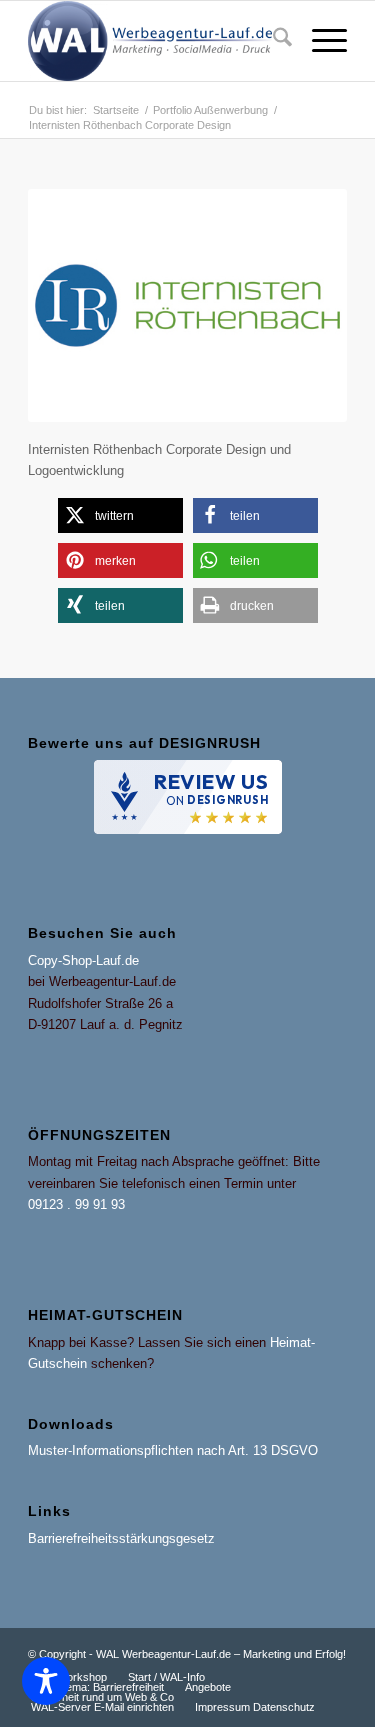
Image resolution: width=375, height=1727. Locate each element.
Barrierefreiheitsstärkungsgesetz (121, 1538)
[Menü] (319, 41)
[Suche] (272, 41)
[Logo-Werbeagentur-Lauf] (155, 41)
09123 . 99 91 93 (76, 1204)
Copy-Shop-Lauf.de (83, 960)
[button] (120, 515)
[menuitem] (272, 41)
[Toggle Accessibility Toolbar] (46, 1681)
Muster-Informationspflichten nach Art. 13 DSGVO (173, 1450)
